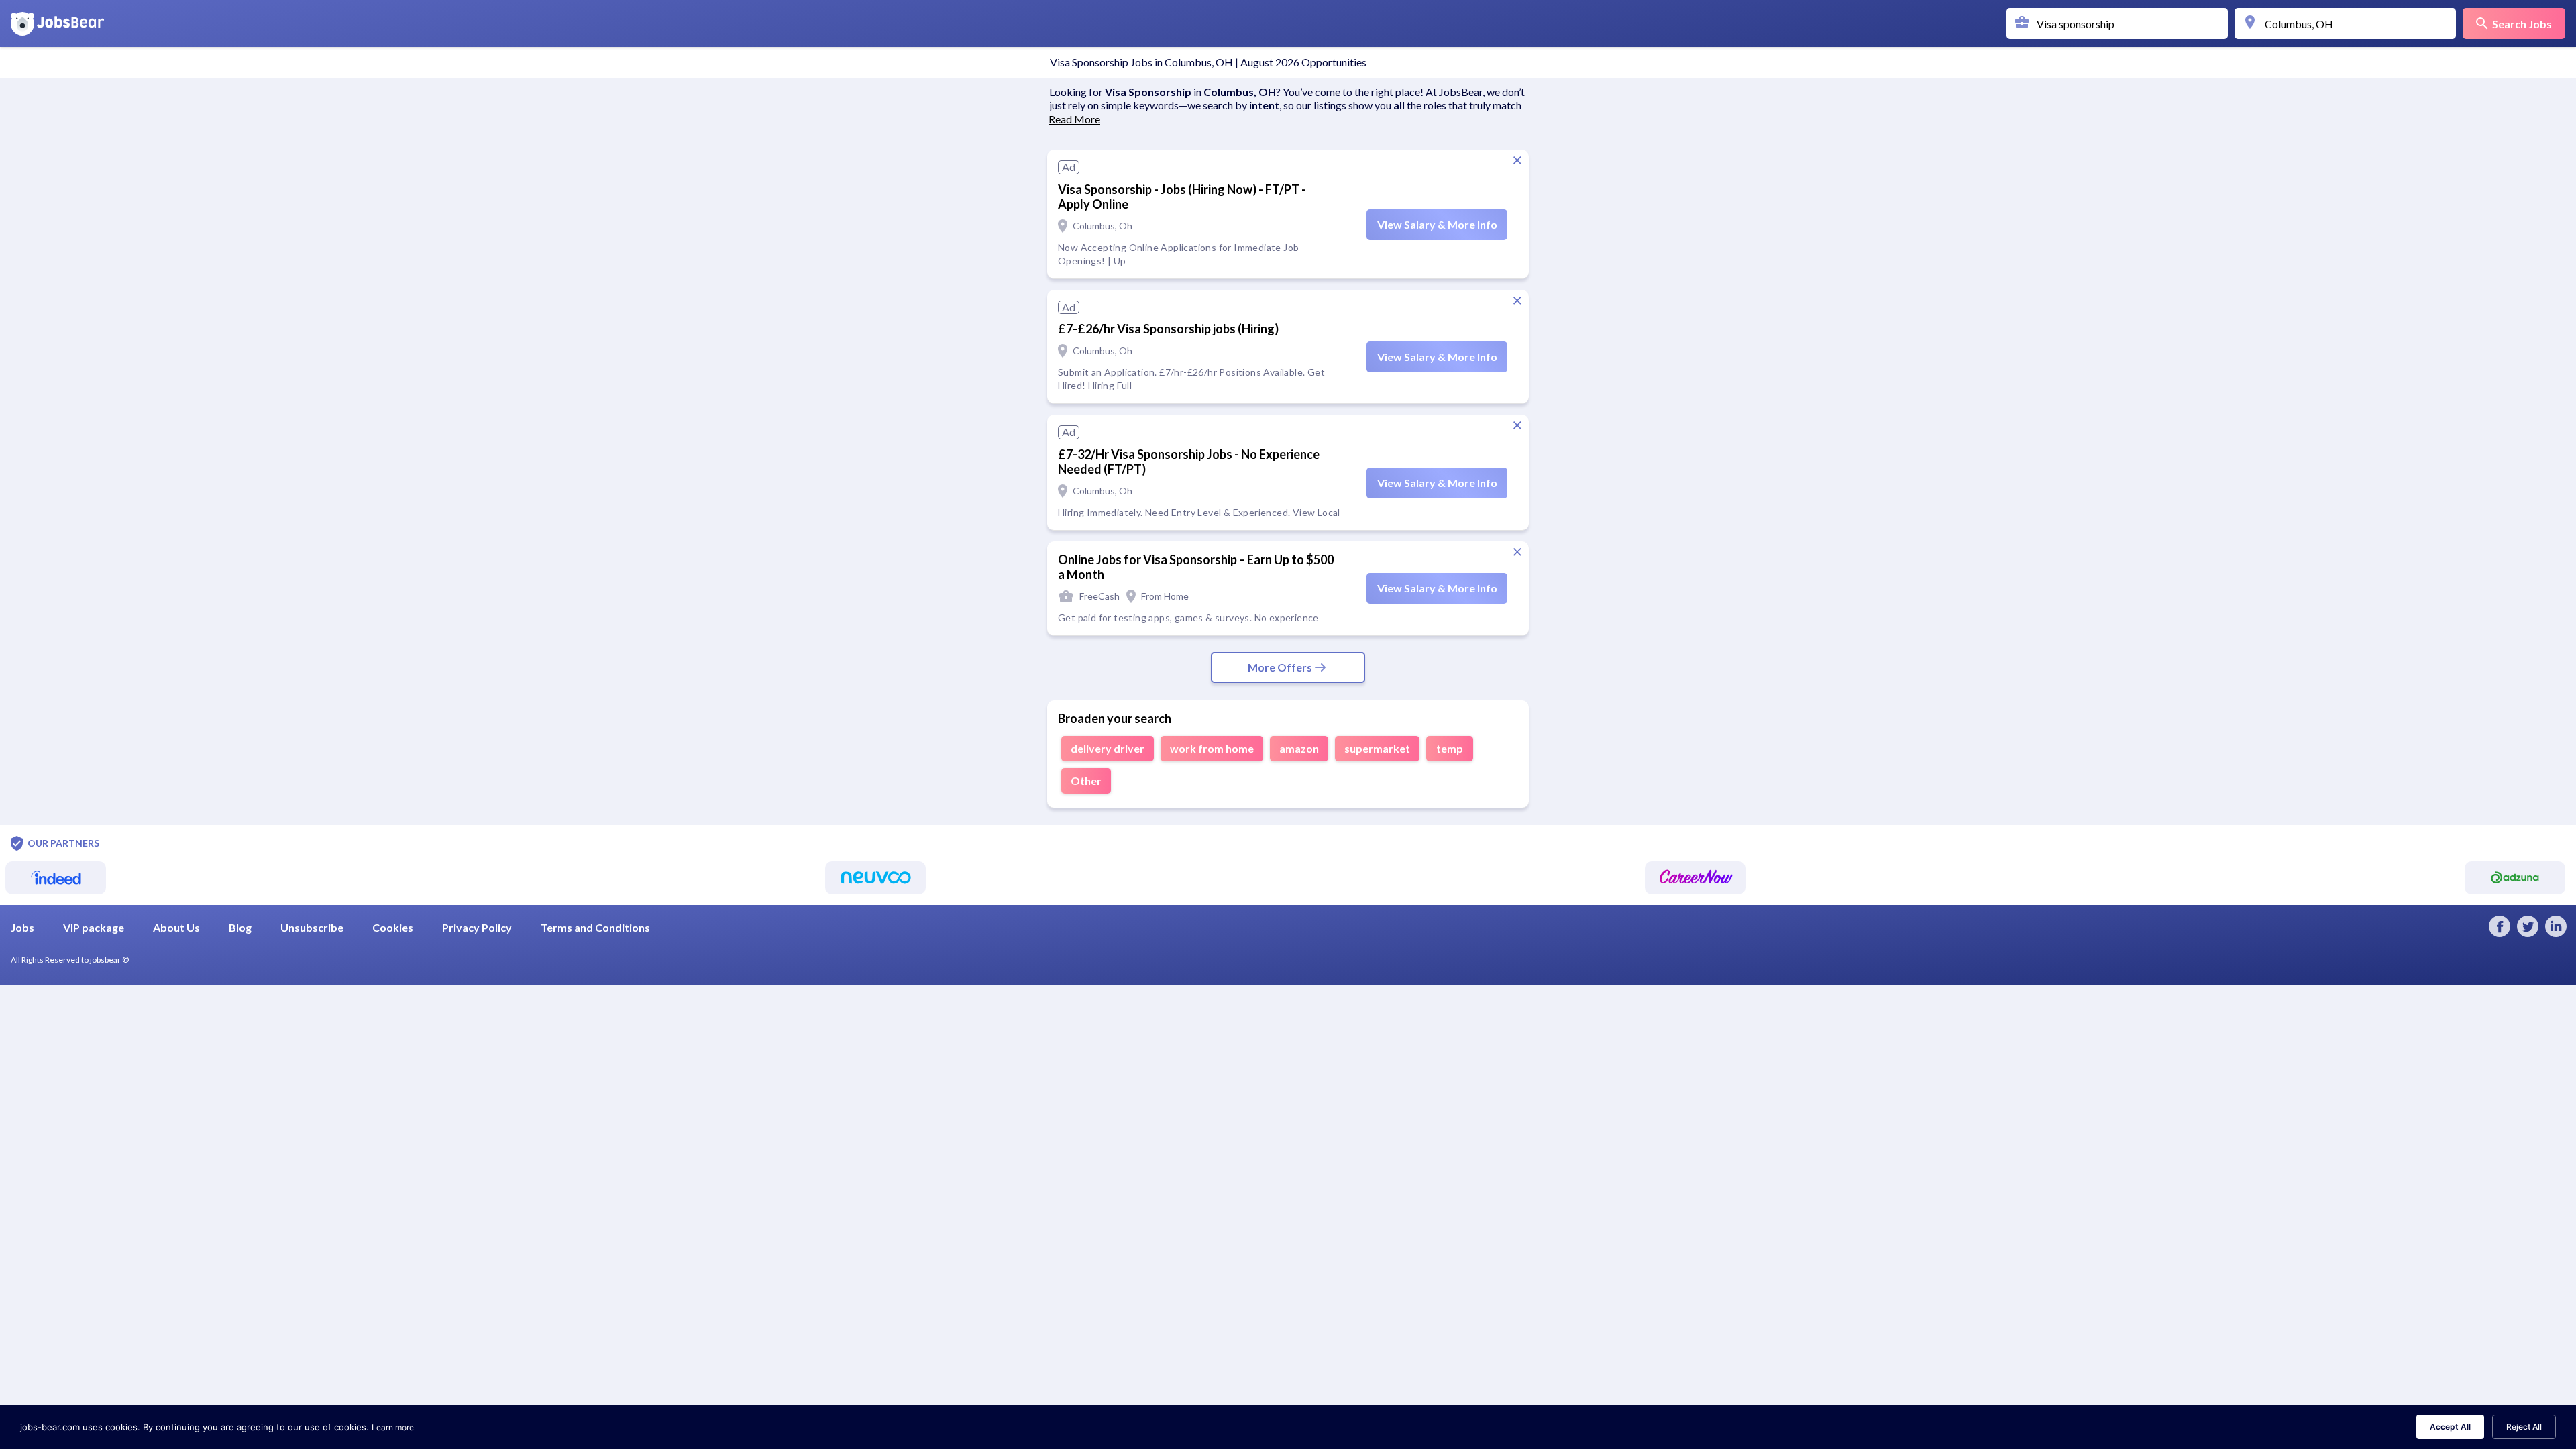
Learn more (393, 1427)
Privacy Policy (477, 927)
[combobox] (2121, 23)
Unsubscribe (312, 927)
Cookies (393, 927)
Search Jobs (2522, 24)
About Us (176, 927)
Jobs (22, 927)
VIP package (94, 927)
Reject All (2524, 1427)
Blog (240, 927)
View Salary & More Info (1437, 224)
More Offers (1280, 667)
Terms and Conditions (595, 927)
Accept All (2450, 1427)
